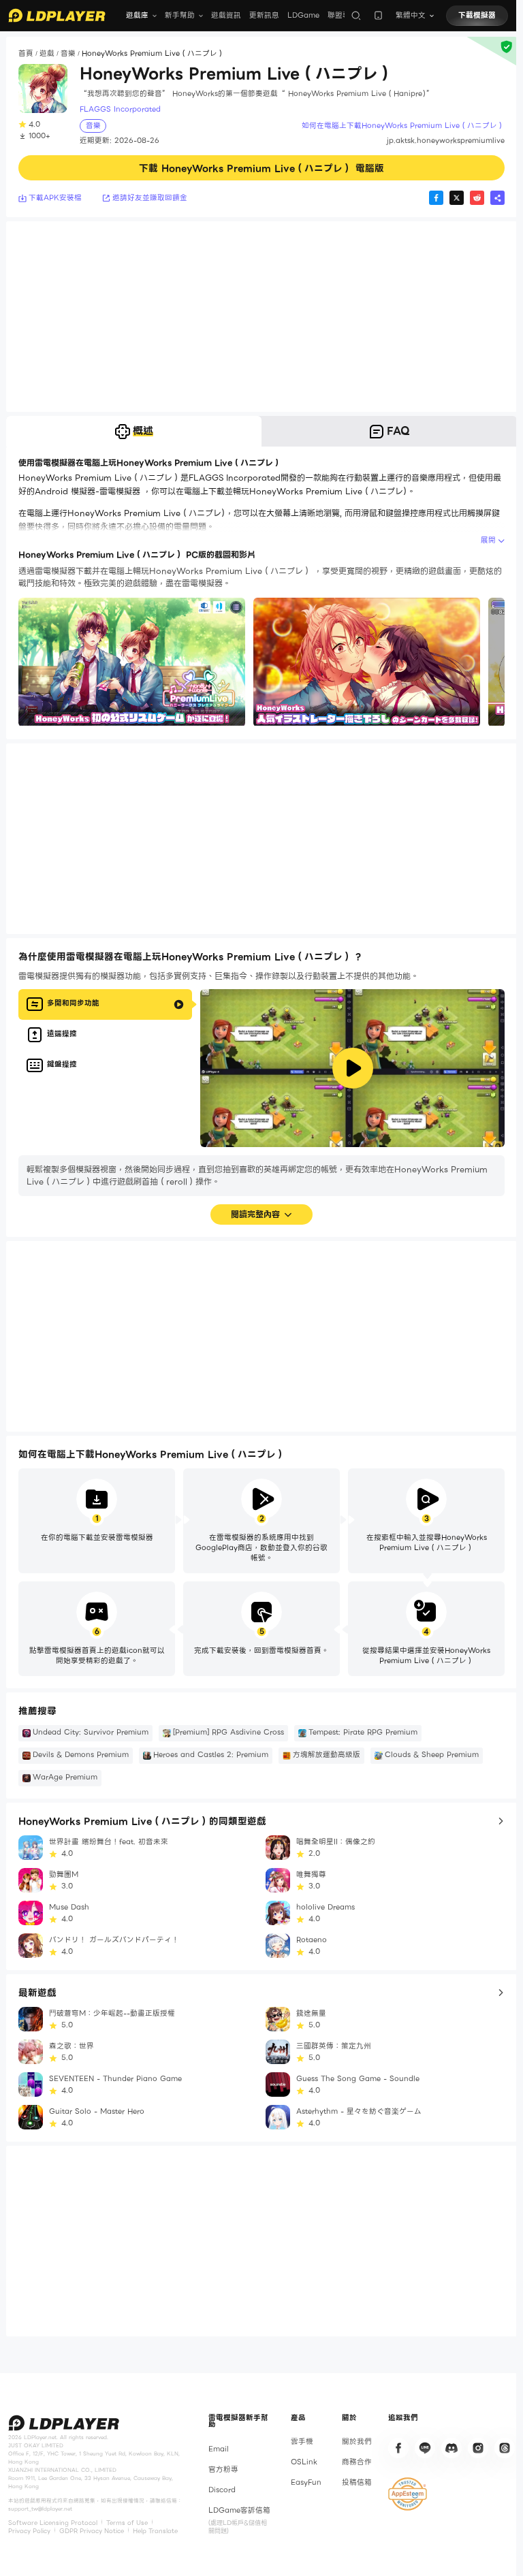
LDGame (303, 15)
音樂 (68, 53)
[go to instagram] (478, 2448)
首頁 (26, 53)
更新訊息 (264, 15)
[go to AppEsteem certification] (408, 2494)
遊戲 (47, 53)
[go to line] (425, 2448)
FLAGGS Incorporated (120, 110)
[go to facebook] (398, 2448)
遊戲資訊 (226, 15)
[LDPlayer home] (57, 15)
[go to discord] (451, 2448)
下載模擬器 (477, 15)
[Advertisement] (261, 317)
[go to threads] (505, 2448)
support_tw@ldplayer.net (40, 2509)
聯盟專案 (343, 15)
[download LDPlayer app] (378, 15)
